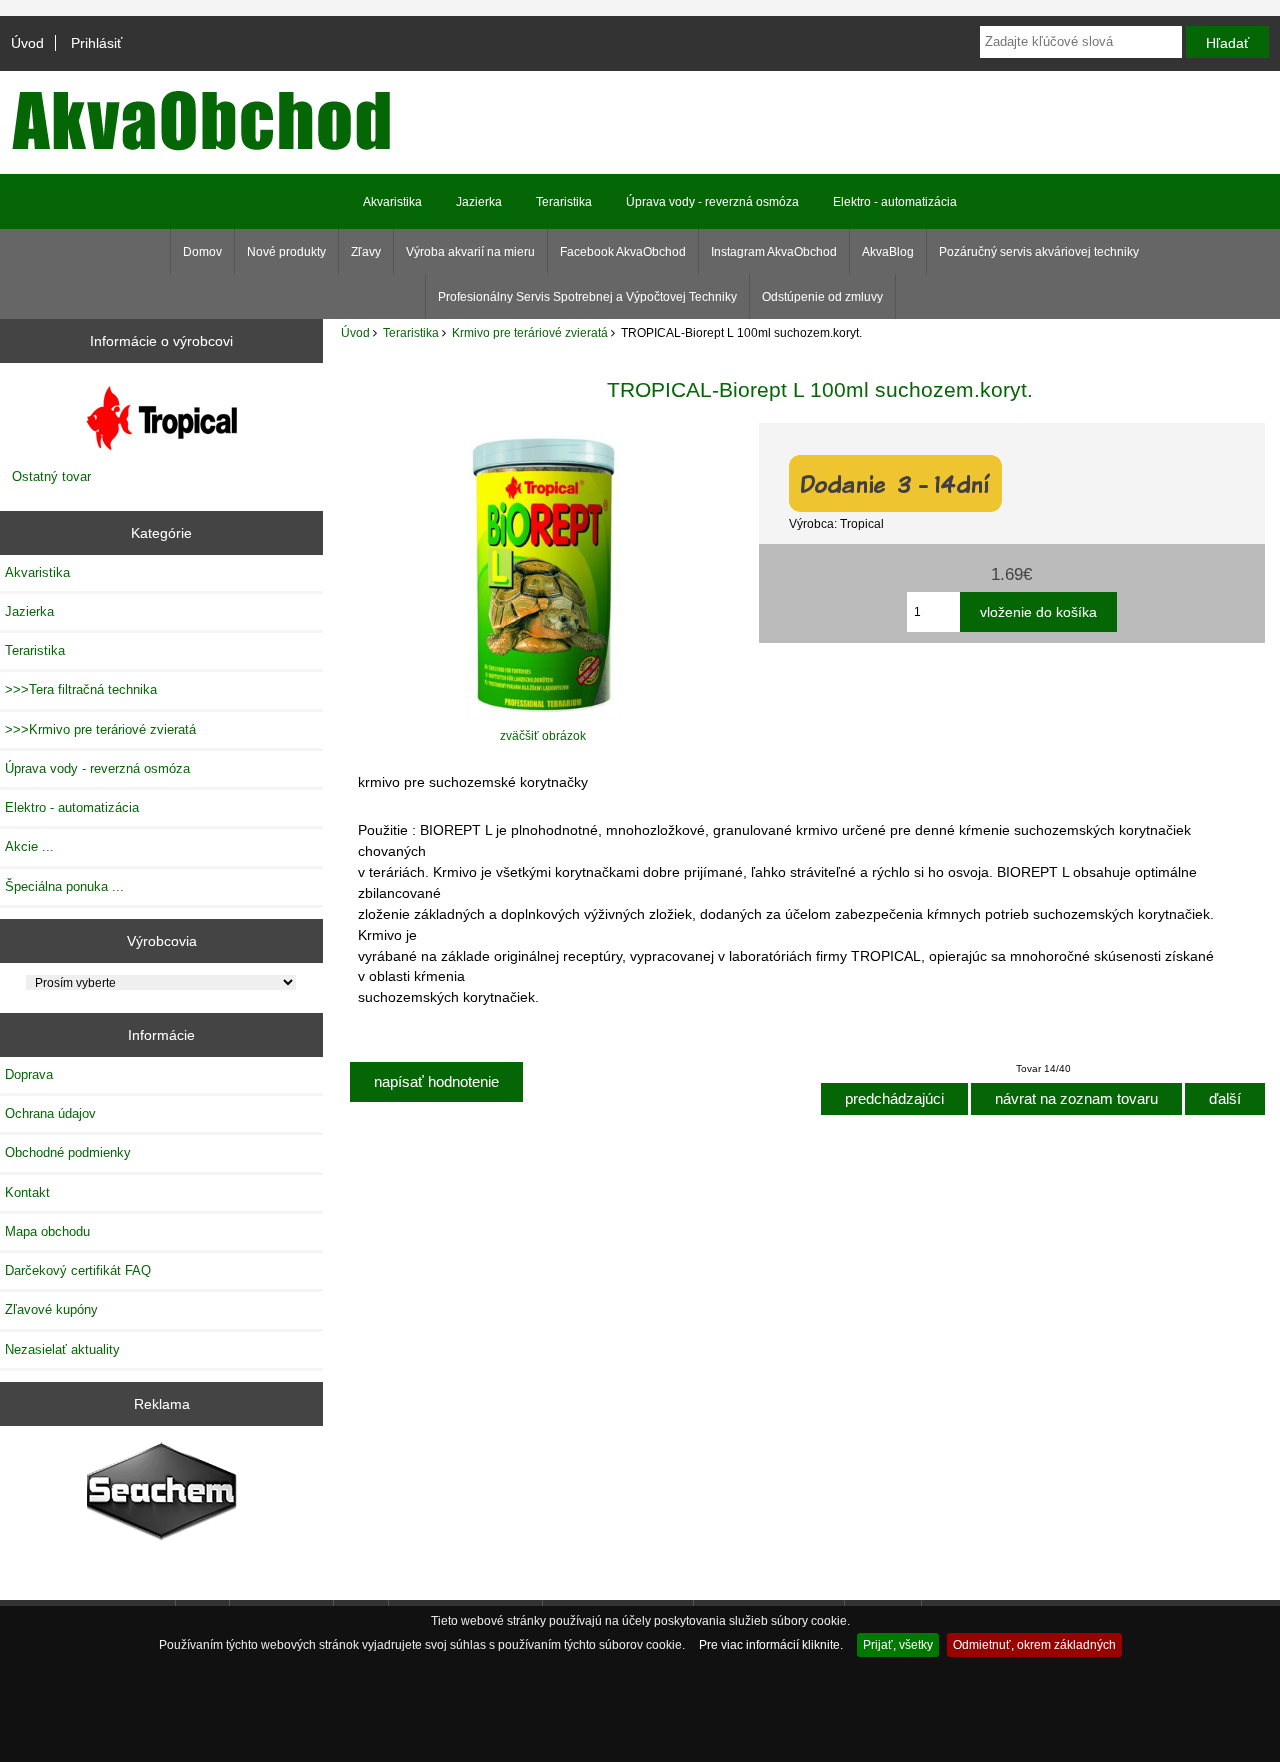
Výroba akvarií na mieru (470, 252)
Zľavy (366, 252)
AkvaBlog (888, 252)
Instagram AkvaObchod (774, 252)
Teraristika (411, 332)
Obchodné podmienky (68, 1152)
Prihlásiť (96, 43)
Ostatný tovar (51, 476)
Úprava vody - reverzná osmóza (712, 202)
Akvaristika (392, 202)
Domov (202, 252)
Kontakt (27, 1192)
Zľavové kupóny (51, 1309)
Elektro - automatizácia (895, 202)
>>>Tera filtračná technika (81, 689)
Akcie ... (29, 846)
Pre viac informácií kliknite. (771, 1644)
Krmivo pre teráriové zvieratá (530, 332)
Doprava (29, 1074)
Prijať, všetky (898, 1644)
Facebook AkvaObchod (623, 252)
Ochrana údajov (50, 1113)
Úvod (27, 43)
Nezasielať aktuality (62, 1349)
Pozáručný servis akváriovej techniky (1039, 252)
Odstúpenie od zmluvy (822, 297)
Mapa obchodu (47, 1231)
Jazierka (479, 202)
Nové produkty (286, 252)
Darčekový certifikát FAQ (78, 1270)
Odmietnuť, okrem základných (1034, 1644)
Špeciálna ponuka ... (64, 886)
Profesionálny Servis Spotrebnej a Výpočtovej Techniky (587, 297)
